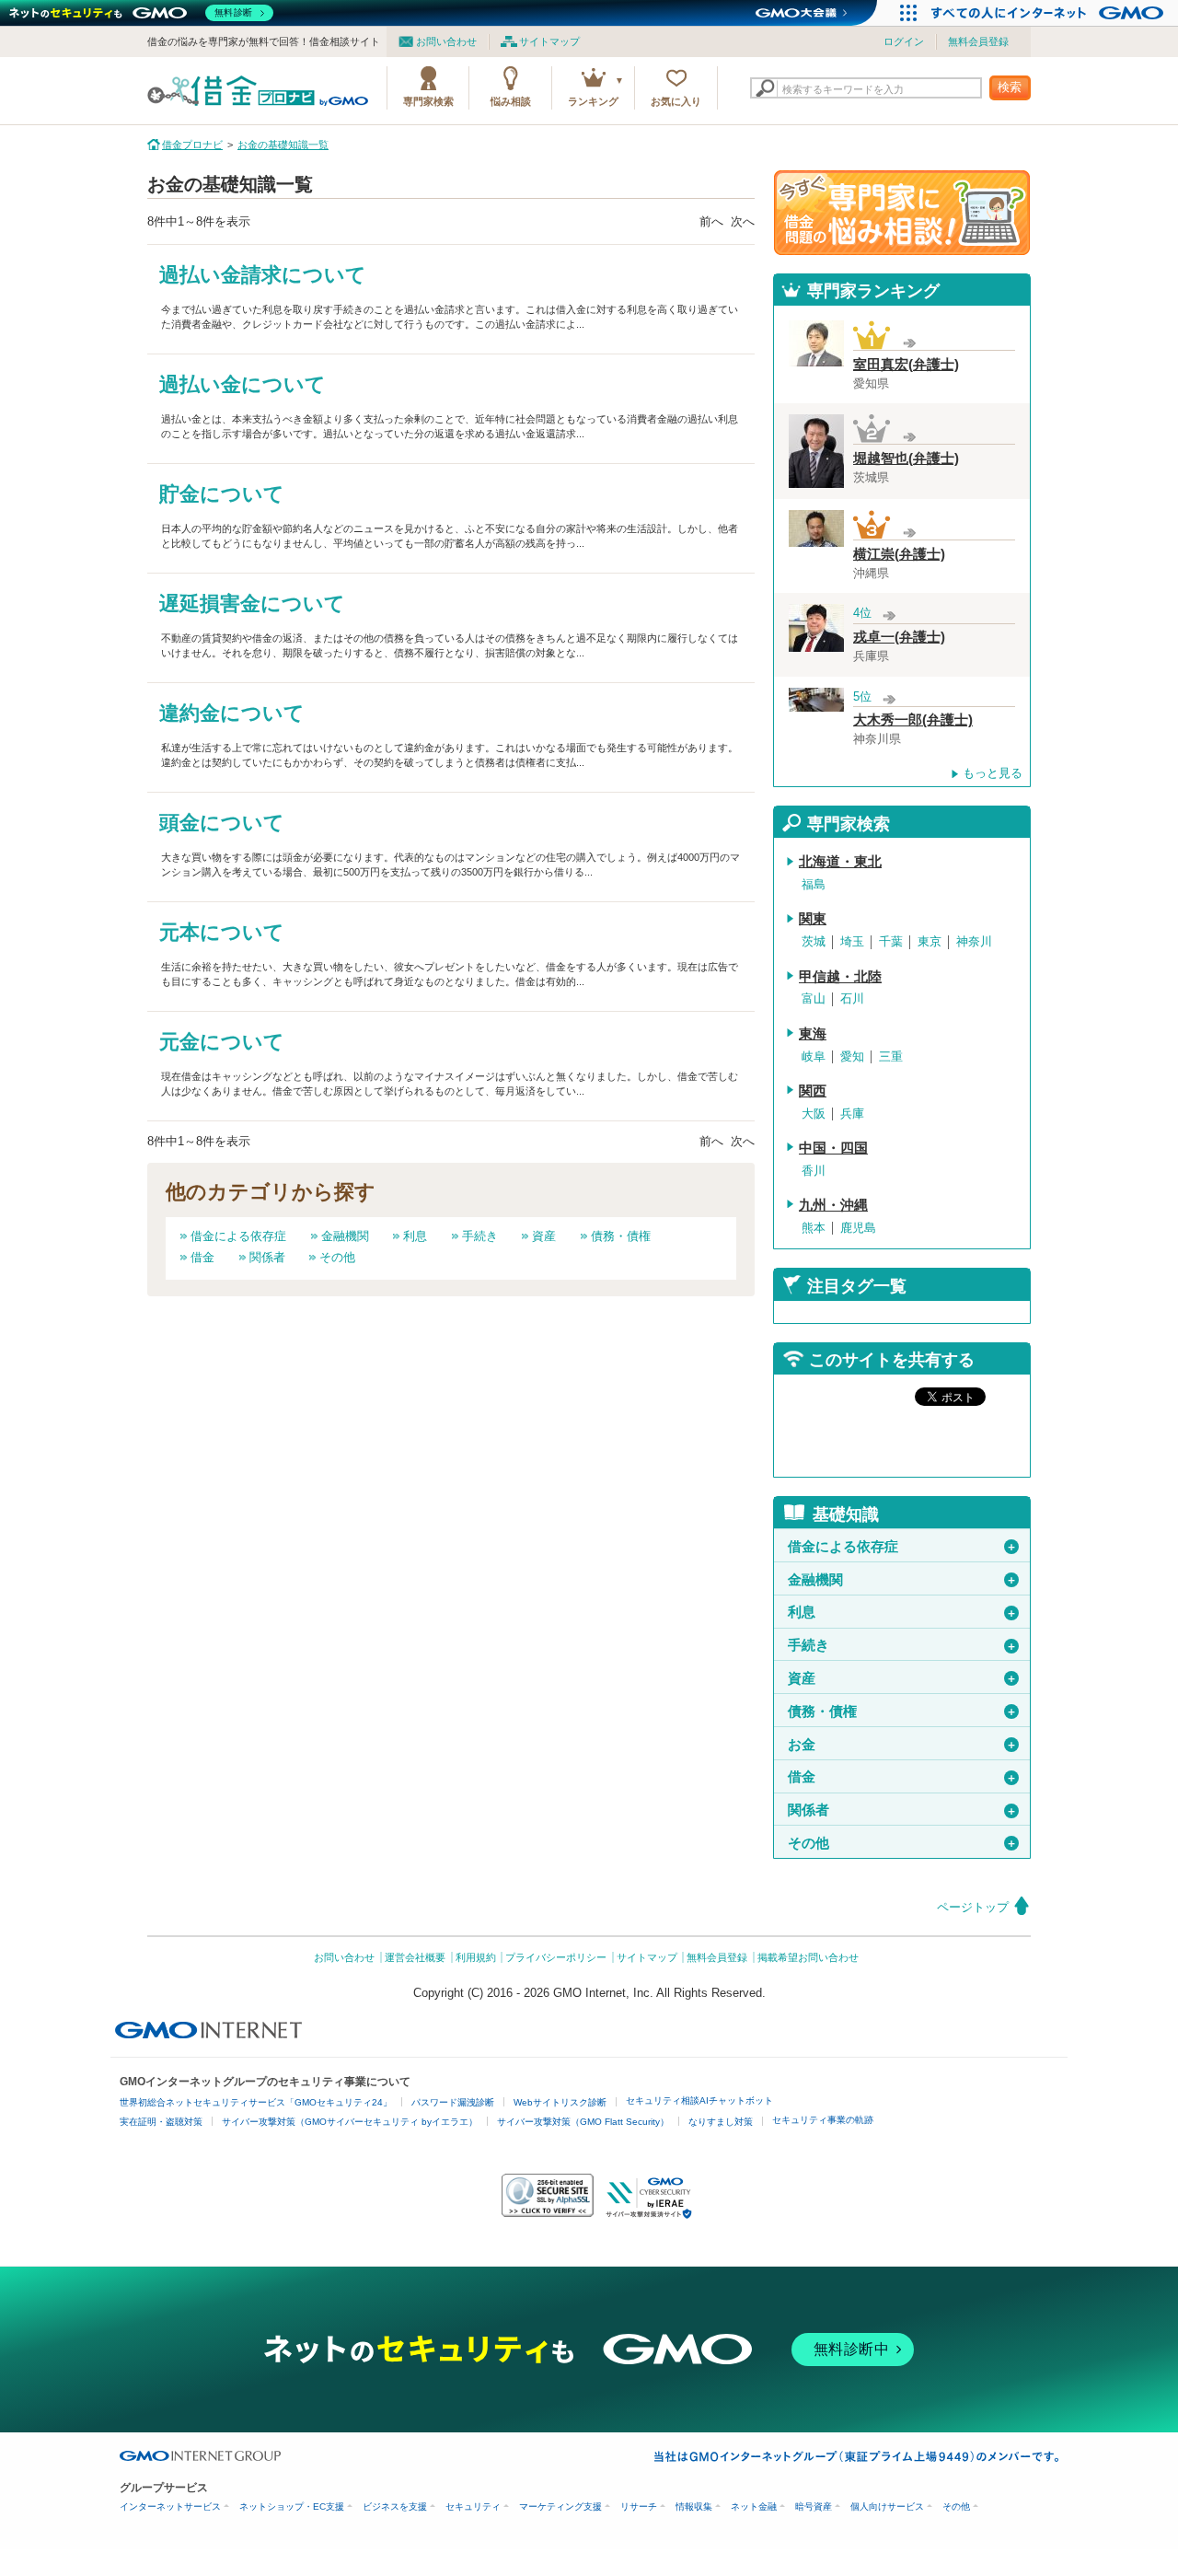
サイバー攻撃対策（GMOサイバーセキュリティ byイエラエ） (350, 2122)
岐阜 (814, 1056)
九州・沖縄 (833, 1205)
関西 (813, 1091)
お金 (902, 1745)
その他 (337, 1257)
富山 (814, 998)
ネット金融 (754, 2506)
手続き (480, 1236)
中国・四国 (833, 1148)
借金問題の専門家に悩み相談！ (902, 213)
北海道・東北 (840, 862)
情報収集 (694, 2506)
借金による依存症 (238, 1236)
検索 (1010, 87)
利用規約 (476, 1957)
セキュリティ (473, 2506)
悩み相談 (511, 101)
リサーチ (639, 2506)
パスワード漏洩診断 (453, 2102)
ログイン (904, 41)
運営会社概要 (415, 1957)
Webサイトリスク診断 (560, 2102)
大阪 (814, 1114)
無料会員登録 (978, 41)
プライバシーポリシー (556, 1957)
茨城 (814, 941)
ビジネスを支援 (395, 2506)
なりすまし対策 (721, 2122)
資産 (544, 1236)
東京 (930, 941)
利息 (415, 1236)
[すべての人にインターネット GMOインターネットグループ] (1050, 13)
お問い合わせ (446, 41)
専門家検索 (428, 101)
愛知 (852, 1056)
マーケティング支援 (560, 2506)
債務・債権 (621, 1236)
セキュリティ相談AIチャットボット (699, 2100)
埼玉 (852, 941)
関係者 (267, 1257)
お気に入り (676, 101)
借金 (202, 1257)
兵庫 (852, 1114)
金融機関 (345, 1236)
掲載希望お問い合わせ (808, 1957)
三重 (891, 1056)
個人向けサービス (887, 2506)
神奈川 (974, 941)
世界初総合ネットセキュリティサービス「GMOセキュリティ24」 (256, 2102)
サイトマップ (549, 41)
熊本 (814, 1228)
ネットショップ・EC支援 (292, 2506)
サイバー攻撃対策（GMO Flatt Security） (583, 2122)
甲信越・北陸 (840, 977)
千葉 (891, 941)
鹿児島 (858, 1228)
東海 (813, 1034)
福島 (814, 884)
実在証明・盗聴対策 (161, 2122)
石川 (852, 998)
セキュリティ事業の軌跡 (823, 2120)
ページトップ (973, 1907)
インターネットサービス (170, 2506)
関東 (813, 919)
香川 (814, 1171)
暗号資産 (814, 2506)
